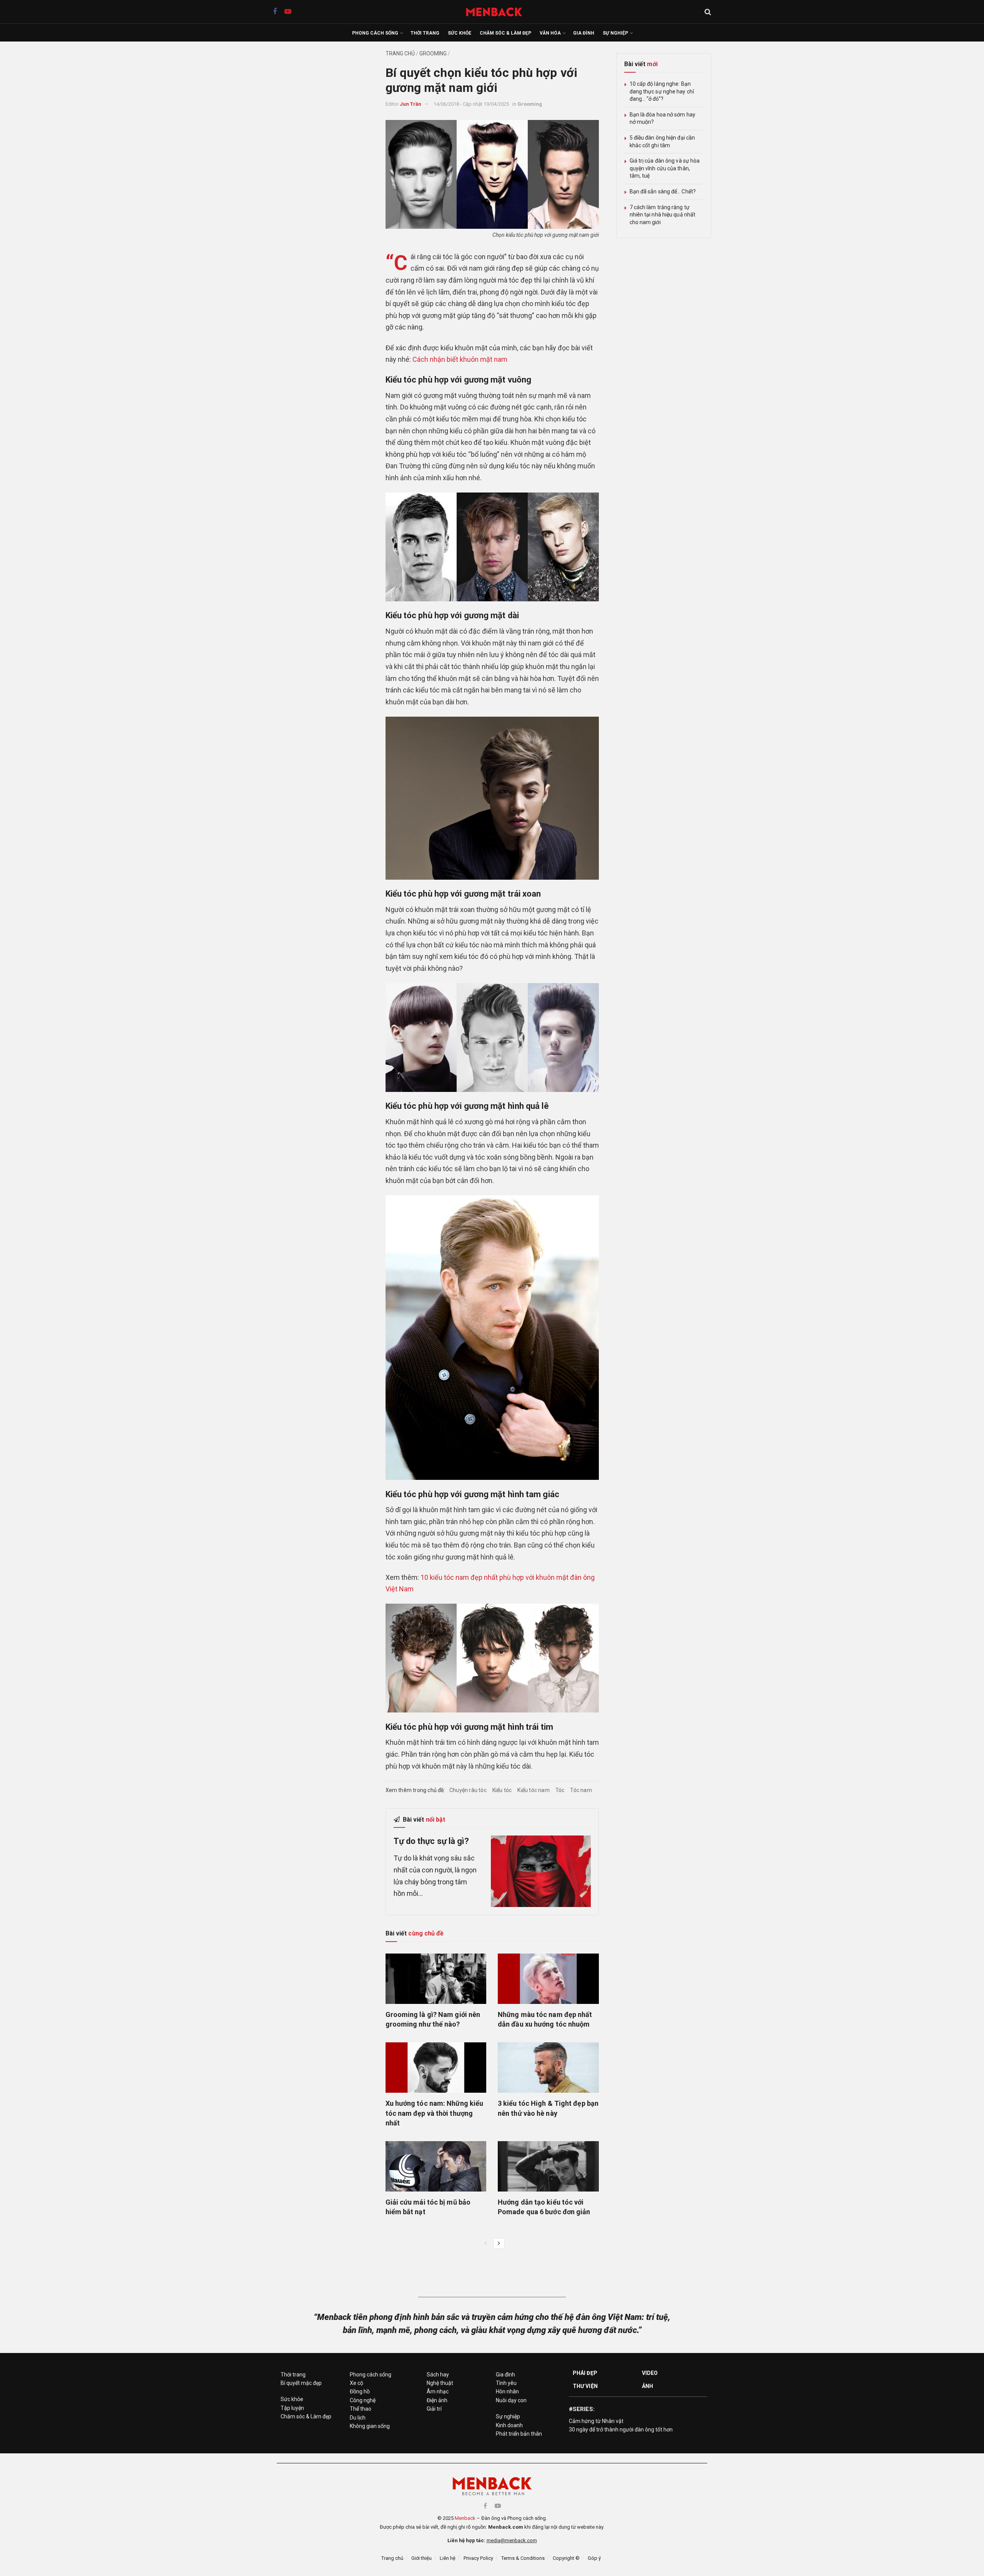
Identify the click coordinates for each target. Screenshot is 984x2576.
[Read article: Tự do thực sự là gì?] (541, 1871)
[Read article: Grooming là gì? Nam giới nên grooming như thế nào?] (436, 1979)
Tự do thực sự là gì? (431, 1841)
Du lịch (358, 2418)
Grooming (433, 53)
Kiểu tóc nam (533, 1790)
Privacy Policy (478, 2558)
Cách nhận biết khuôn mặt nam (460, 359)
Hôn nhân (507, 2391)
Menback (465, 2518)
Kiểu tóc (502, 1790)
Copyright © (566, 2558)
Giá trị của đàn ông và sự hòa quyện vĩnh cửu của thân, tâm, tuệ (665, 168)
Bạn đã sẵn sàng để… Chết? (663, 191)
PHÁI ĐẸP (585, 2373)
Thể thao (361, 2409)
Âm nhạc (438, 2391)
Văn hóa (550, 33)
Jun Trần (411, 104)
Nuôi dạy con (511, 2400)
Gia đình (584, 33)
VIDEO (650, 2373)
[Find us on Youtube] (288, 12)
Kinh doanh (509, 2425)
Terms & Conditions (523, 2558)
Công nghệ (363, 2400)
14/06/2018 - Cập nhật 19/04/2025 (471, 104)
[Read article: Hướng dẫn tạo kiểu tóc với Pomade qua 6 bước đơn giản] (548, 2166)
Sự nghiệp (615, 33)
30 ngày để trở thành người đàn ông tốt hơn (621, 2430)
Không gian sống (370, 2426)
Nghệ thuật (440, 2383)
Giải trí (434, 2409)
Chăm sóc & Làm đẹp (505, 33)
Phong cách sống (375, 33)
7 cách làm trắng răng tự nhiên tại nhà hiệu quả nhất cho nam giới (663, 215)
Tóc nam (581, 1790)
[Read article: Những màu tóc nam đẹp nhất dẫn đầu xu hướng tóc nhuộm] (548, 1979)
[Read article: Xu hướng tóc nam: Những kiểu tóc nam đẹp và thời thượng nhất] (436, 2068)
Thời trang (425, 33)
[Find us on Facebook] (275, 12)
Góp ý (594, 2558)
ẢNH (647, 2386)
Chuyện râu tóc (468, 1790)
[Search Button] (708, 12)
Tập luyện (292, 2408)
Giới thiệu (421, 2558)
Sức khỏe (460, 33)
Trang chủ (400, 53)
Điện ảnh (437, 2400)
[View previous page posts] (485, 2243)
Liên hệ (448, 2558)
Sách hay (438, 2375)
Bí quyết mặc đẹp (301, 2383)
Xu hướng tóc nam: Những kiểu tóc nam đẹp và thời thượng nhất (435, 2113)
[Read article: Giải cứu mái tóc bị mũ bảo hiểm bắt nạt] (436, 2166)
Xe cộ (357, 2383)
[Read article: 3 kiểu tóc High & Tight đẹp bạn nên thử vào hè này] (548, 2068)
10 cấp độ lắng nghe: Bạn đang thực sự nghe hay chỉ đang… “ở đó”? (662, 91)
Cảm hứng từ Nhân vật (596, 2421)
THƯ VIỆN (585, 2386)
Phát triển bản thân (519, 2434)
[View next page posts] (499, 2243)
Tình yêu (506, 2383)
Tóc (560, 1790)
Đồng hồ (360, 2391)
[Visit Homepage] (498, 12)
